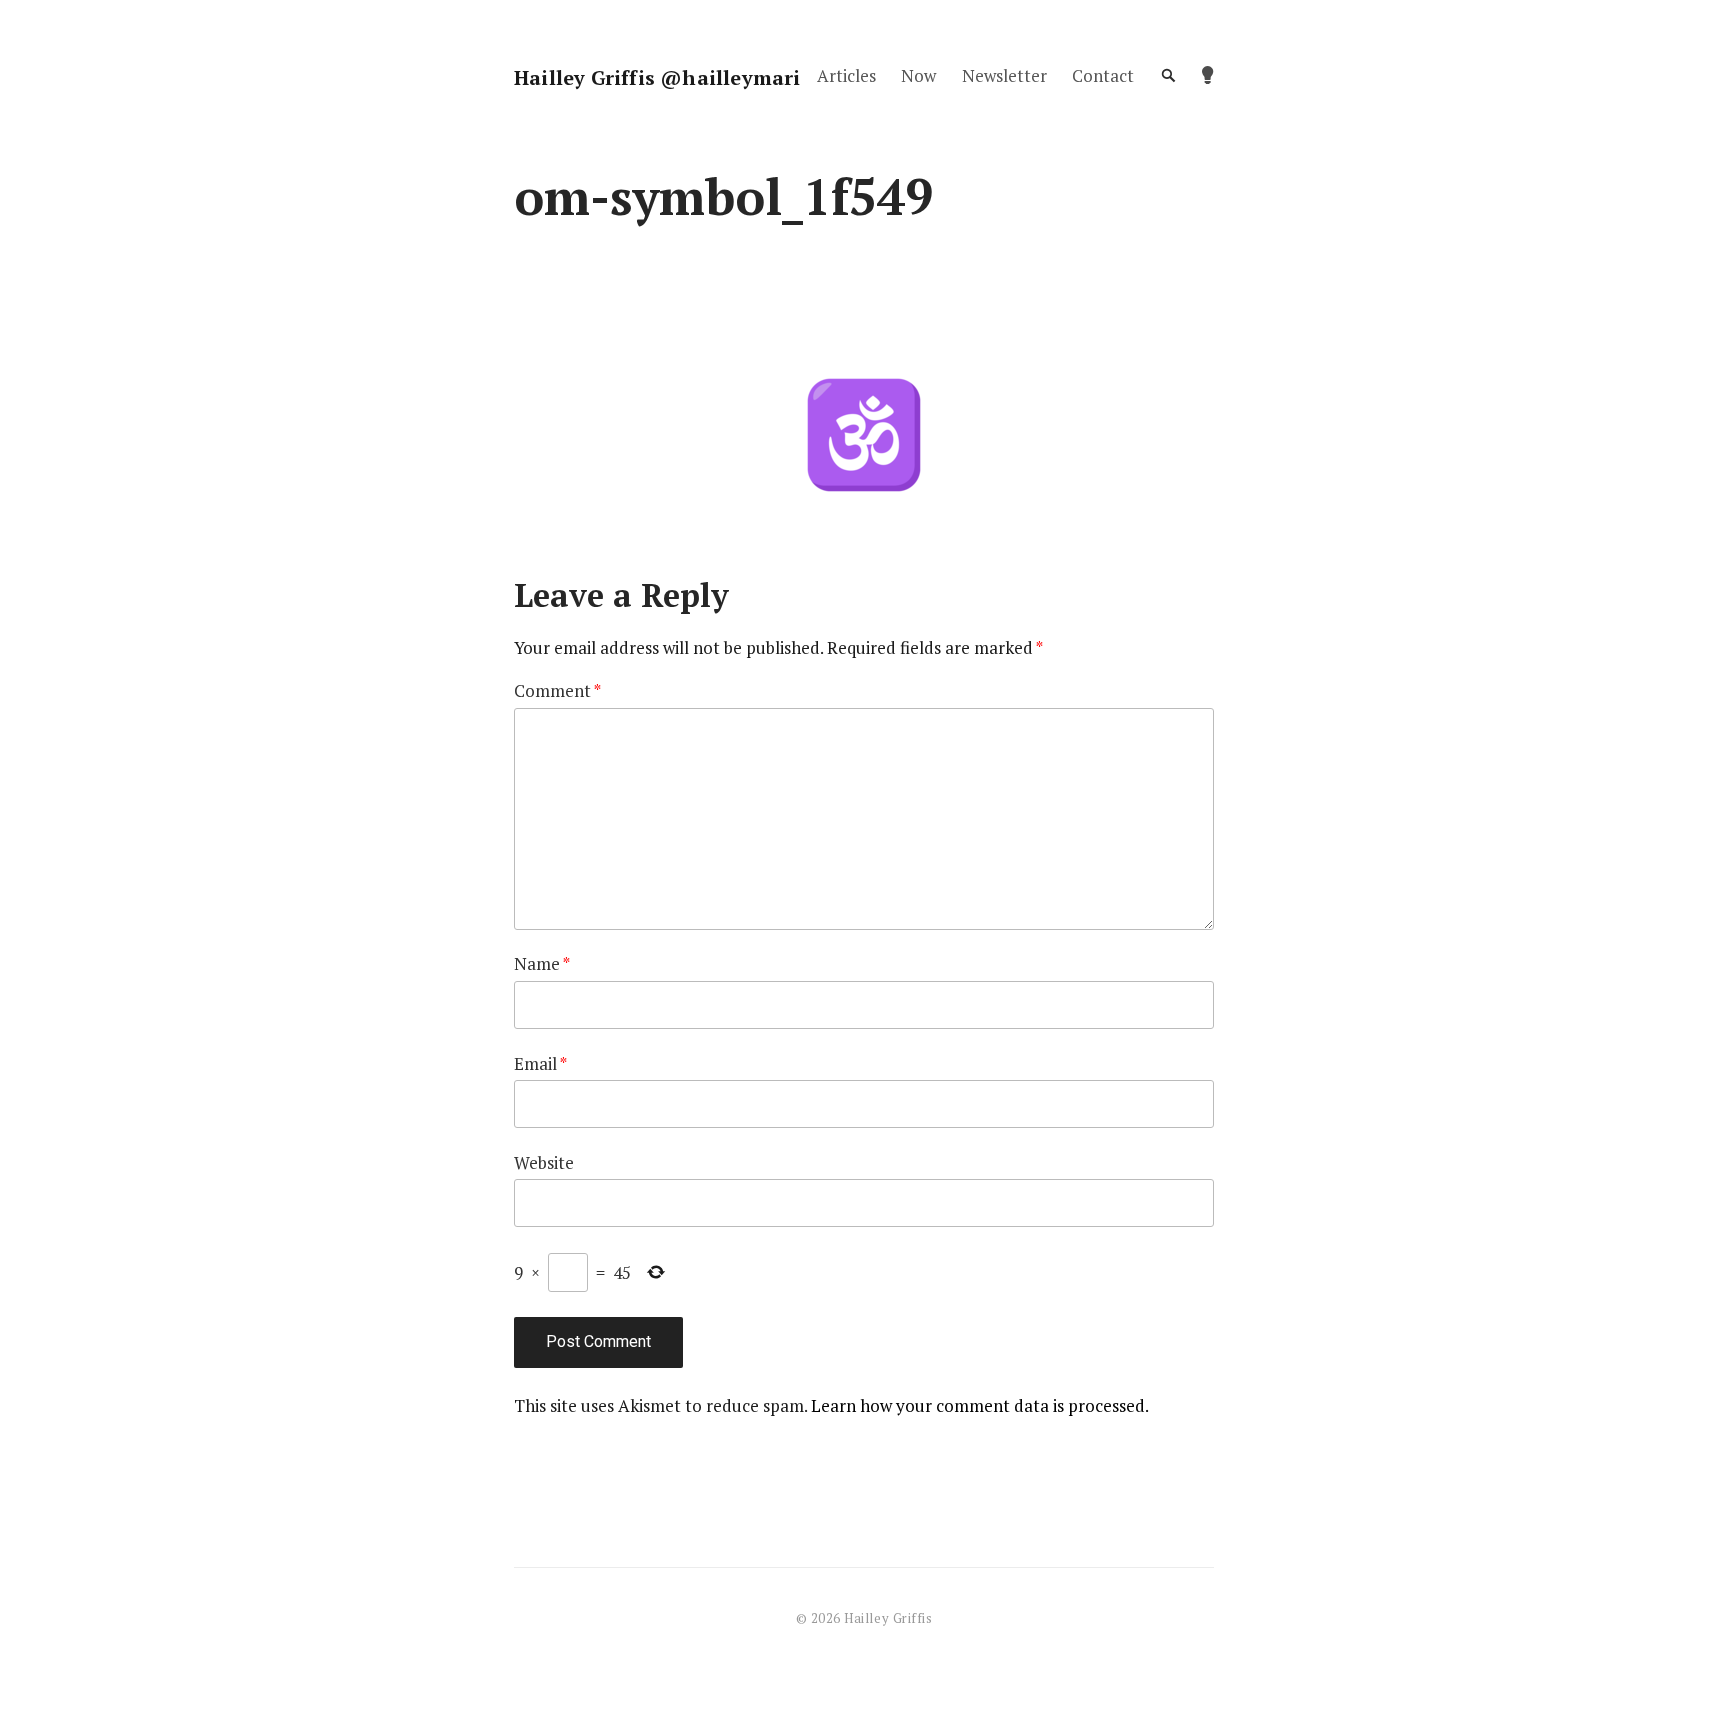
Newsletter (1004, 75)
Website (544, 1162)
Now (918, 75)
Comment (557, 690)
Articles (846, 75)
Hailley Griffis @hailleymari (657, 77)
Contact (1103, 75)
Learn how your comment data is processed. (980, 1405)
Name (542, 963)
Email (540, 1063)
